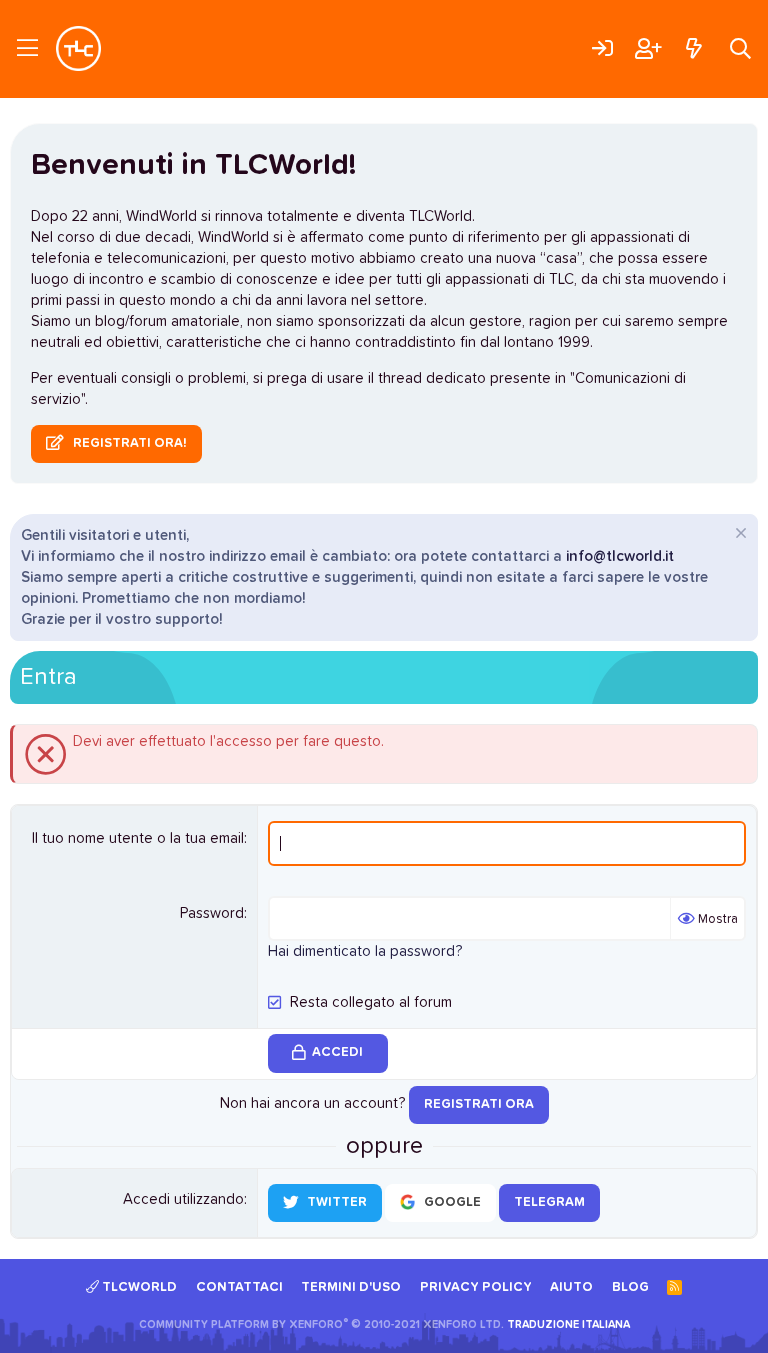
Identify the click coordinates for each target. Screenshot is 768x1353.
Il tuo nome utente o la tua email (138, 838)
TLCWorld (138, 1287)
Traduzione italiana (568, 1324)
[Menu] (27, 49)
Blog (630, 1287)
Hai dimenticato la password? (365, 951)
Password (212, 913)
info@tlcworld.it (620, 556)
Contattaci (239, 1287)
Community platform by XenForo (321, 1324)
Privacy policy (476, 1287)
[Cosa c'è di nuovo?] (693, 48)
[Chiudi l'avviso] (738, 535)
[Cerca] (740, 48)
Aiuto (571, 1287)
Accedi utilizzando (183, 1199)
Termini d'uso (351, 1287)
